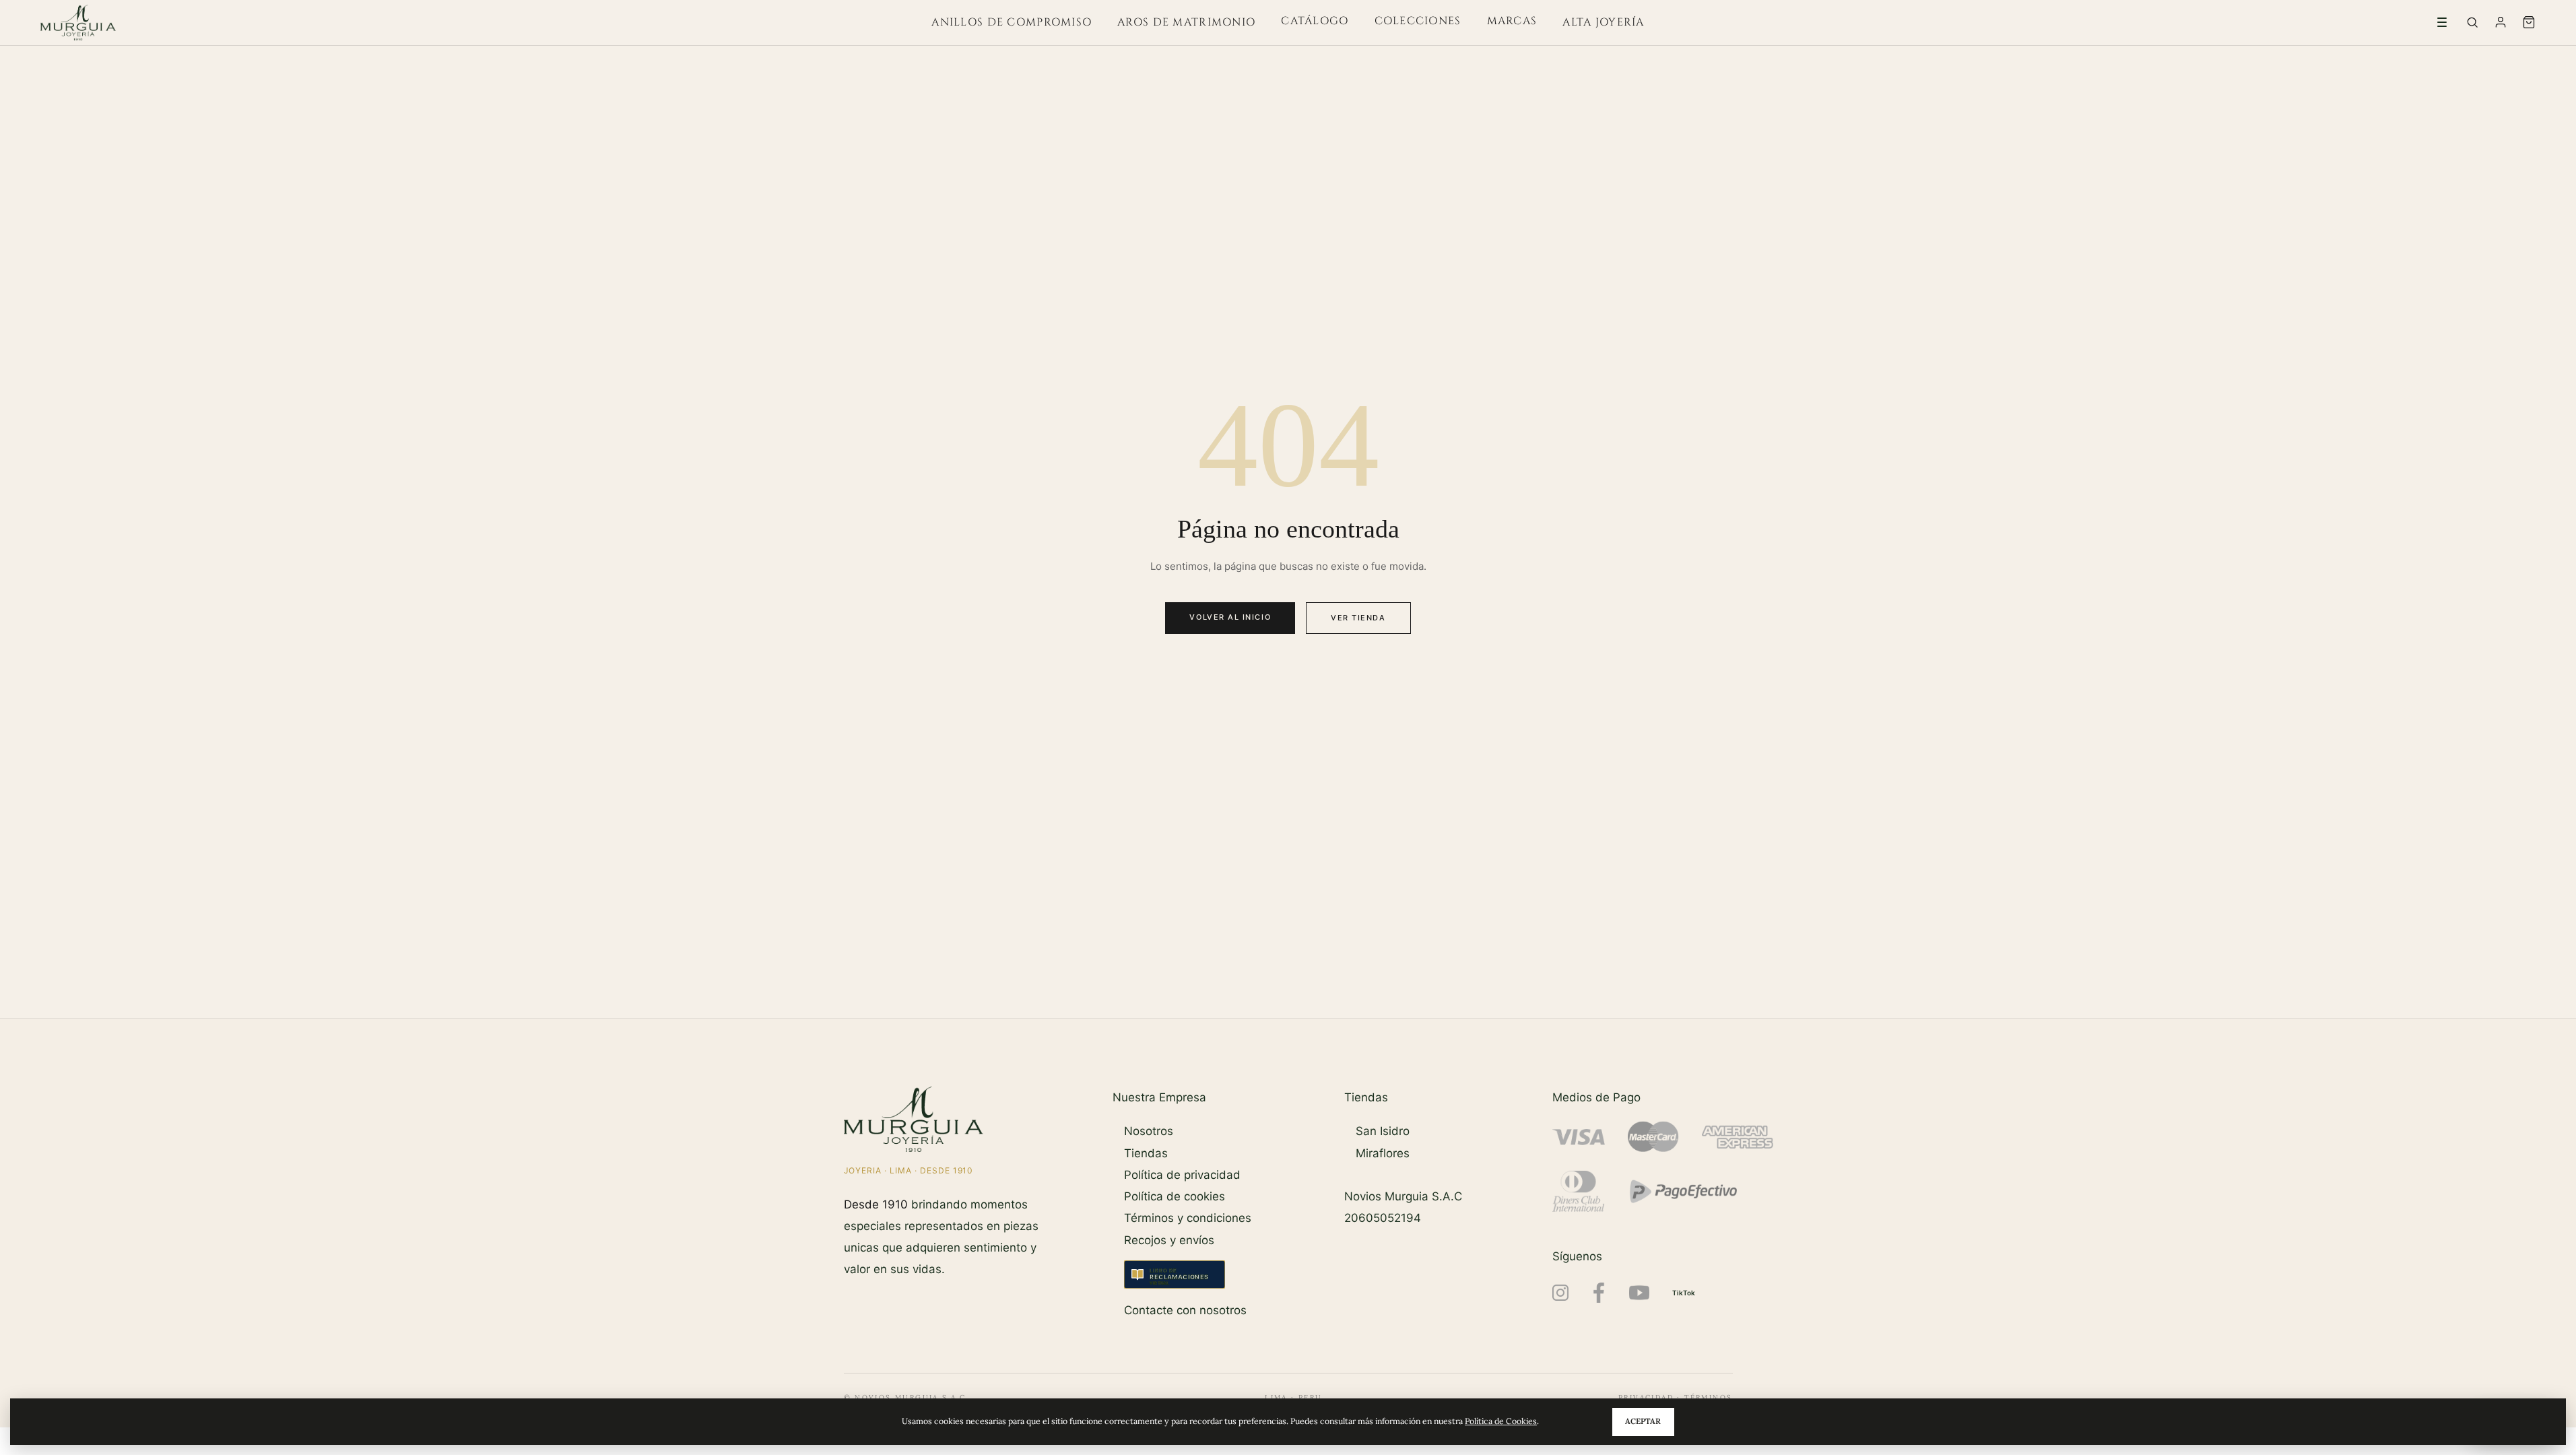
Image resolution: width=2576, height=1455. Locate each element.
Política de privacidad (1182, 1175)
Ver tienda (1358, 618)
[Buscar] (2472, 22)
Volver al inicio (1230, 617)
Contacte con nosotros (1185, 1310)
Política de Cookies (1501, 1421)
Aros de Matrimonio (1186, 22)
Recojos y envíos (1169, 1240)
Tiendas (1146, 1153)
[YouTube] (1639, 1293)
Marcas (1512, 21)
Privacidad (1646, 1397)
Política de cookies (1175, 1196)
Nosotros (1149, 1131)
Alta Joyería (1603, 22)
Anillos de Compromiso (1012, 22)
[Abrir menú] (2442, 22)
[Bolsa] (2529, 22)
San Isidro (1383, 1131)
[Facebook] (1599, 1293)
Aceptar (1643, 1421)
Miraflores (1383, 1153)
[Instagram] (1560, 1293)
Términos (1708, 1397)
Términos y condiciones (1188, 1218)
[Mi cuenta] (2501, 22)
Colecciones (1418, 21)
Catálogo (1315, 21)
